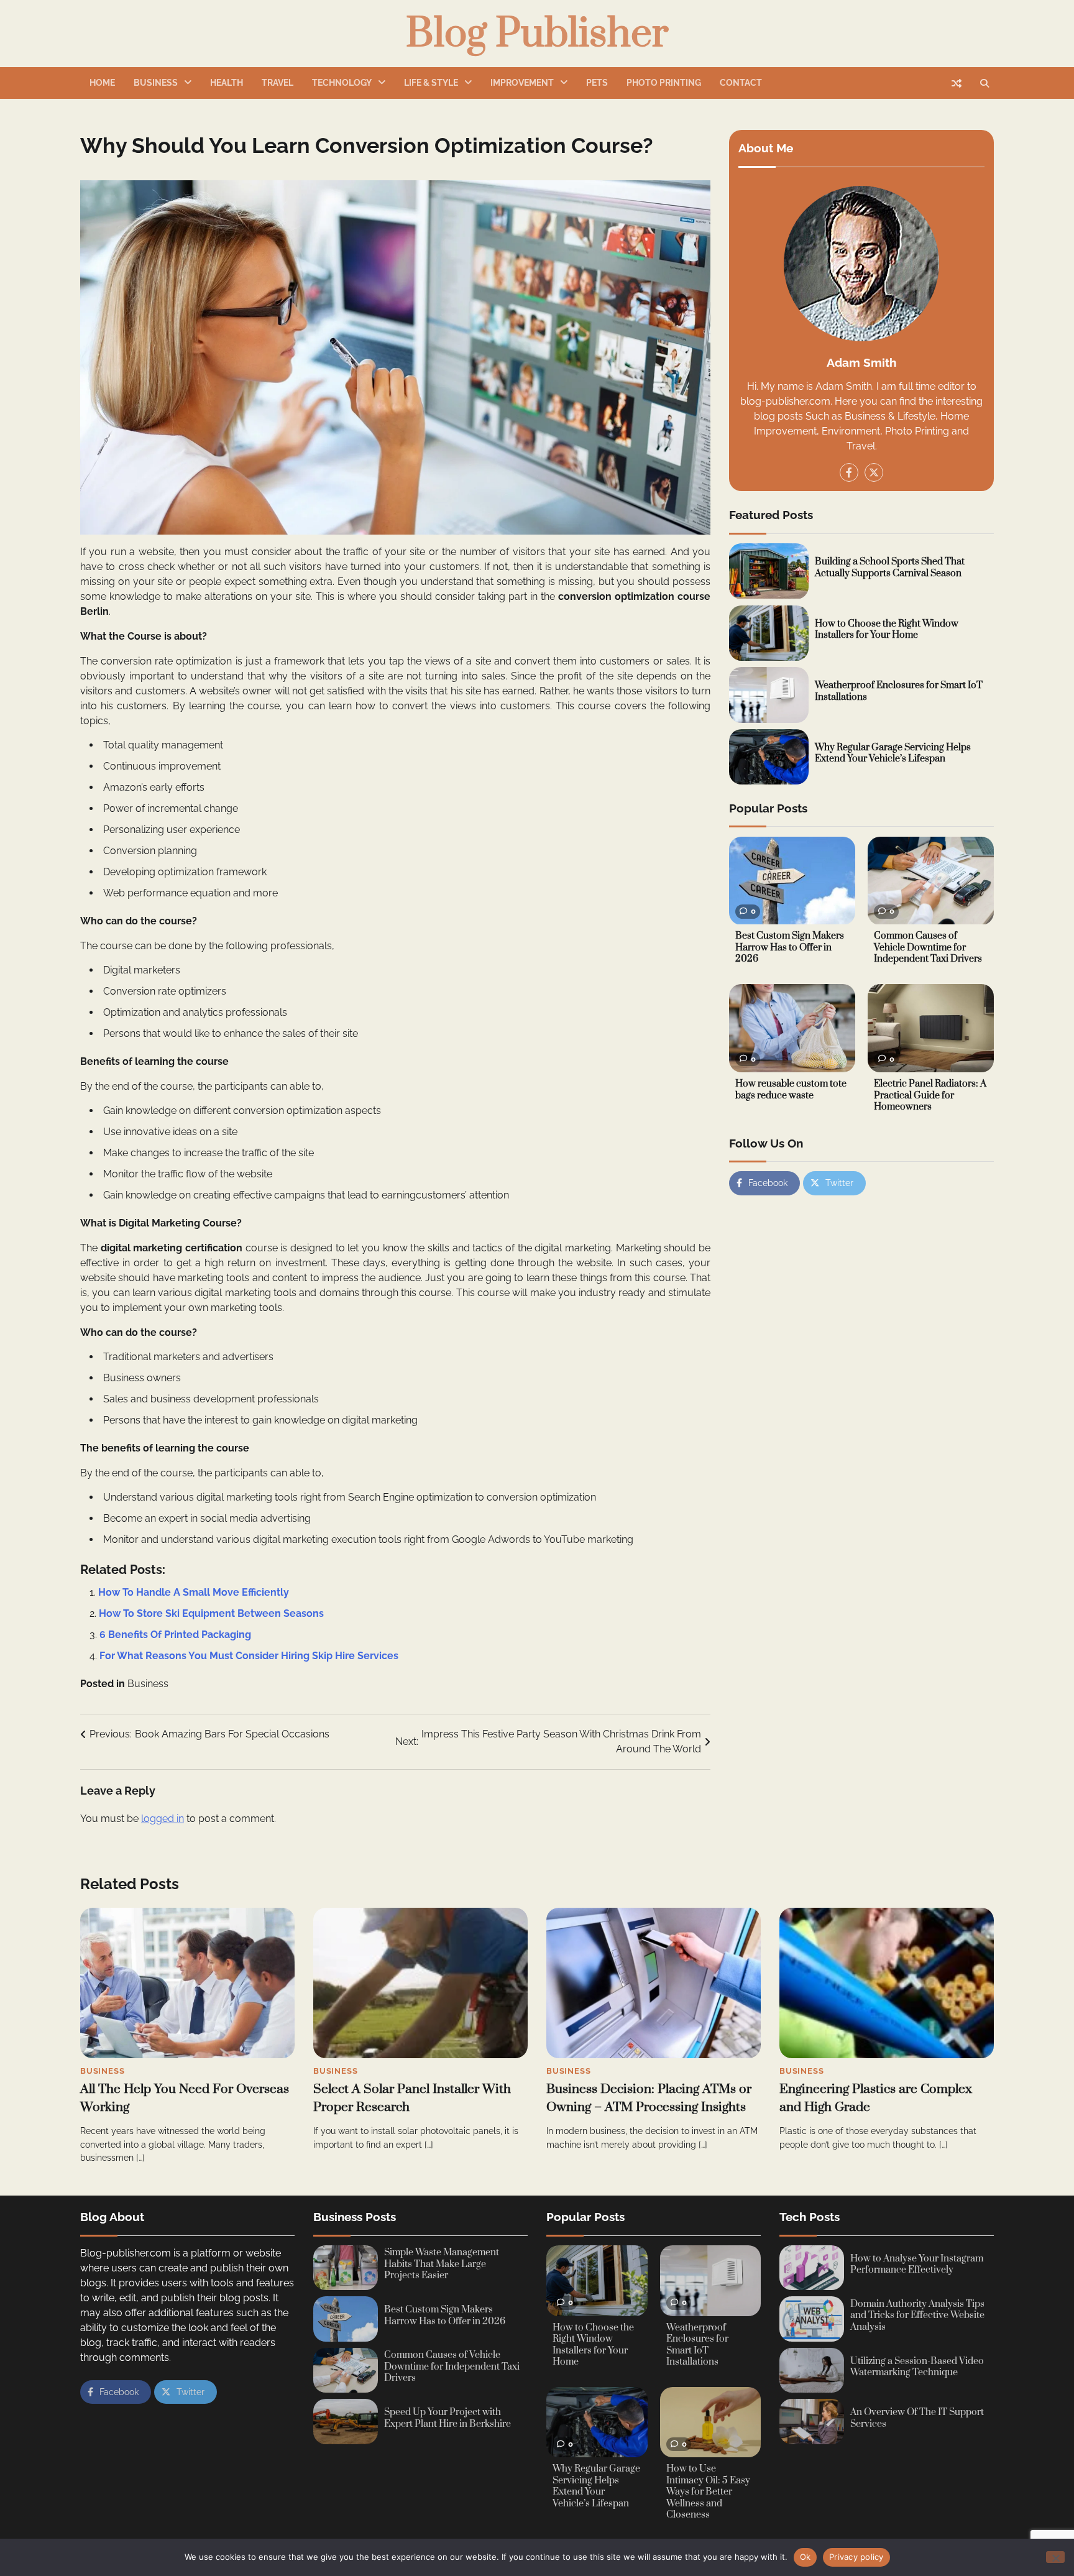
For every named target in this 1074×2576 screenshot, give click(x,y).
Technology (342, 83)
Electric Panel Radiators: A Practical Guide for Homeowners (930, 1095)
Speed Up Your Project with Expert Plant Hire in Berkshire (447, 2418)
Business (156, 83)
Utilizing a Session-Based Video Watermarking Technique (917, 2367)
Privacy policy (856, 2557)
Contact (741, 83)
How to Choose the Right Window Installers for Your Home (887, 630)
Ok (805, 2557)
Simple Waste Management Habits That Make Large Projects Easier (442, 2264)
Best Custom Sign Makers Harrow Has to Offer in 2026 (790, 948)
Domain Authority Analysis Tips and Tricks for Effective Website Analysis (917, 2316)
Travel (278, 83)
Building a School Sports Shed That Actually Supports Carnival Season (890, 568)
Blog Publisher (537, 34)
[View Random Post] (957, 83)
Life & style (431, 83)
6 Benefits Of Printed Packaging (175, 1635)
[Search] (984, 83)
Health (227, 83)
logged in (163, 1819)
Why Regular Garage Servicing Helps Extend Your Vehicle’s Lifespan (893, 753)
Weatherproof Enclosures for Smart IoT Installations (899, 691)
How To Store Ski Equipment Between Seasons (211, 1613)
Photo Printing (664, 83)
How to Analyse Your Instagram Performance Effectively (917, 2265)
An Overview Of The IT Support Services (917, 2418)
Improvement (522, 83)
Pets (597, 83)
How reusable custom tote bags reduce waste (791, 1090)
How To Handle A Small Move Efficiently (194, 1592)
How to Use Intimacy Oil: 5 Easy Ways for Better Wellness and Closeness (708, 2492)
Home (102, 83)
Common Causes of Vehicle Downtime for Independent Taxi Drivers (928, 948)
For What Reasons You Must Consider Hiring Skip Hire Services (249, 1656)
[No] (1055, 2557)
